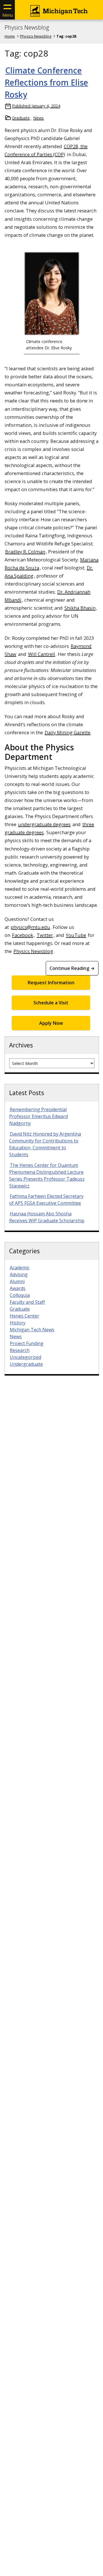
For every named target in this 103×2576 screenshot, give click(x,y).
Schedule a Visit (51, 1003)
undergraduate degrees (44, 824)
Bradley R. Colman (25, 552)
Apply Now (51, 1023)
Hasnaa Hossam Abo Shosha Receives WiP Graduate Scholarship (47, 1217)
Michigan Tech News (32, 1330)
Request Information (51, 983)
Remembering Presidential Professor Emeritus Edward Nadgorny (38, 1116)
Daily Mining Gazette (68, 732)
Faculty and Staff (27, 1302)
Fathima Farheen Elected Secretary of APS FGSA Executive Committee (46, 1200)
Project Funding (27, 1343)
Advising (19, 1275)
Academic (20, 1268)
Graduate (21, 118)
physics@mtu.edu (30, 927)
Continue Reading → (72, 968)
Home (10, 36)
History (18, 1323)
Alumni (17, 1281)
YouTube (76, 935)
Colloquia (20, 1295)
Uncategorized (25, 1357)
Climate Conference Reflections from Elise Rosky (46, 82)
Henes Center (24, 1316)
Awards (18, 1288)
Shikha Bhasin (80, 608)
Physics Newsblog (27, 28)
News (38, 118)
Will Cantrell (42, 654)
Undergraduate (26, 1364)
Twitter (45, 935)
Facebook (23, 935)
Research (20, 1350)
